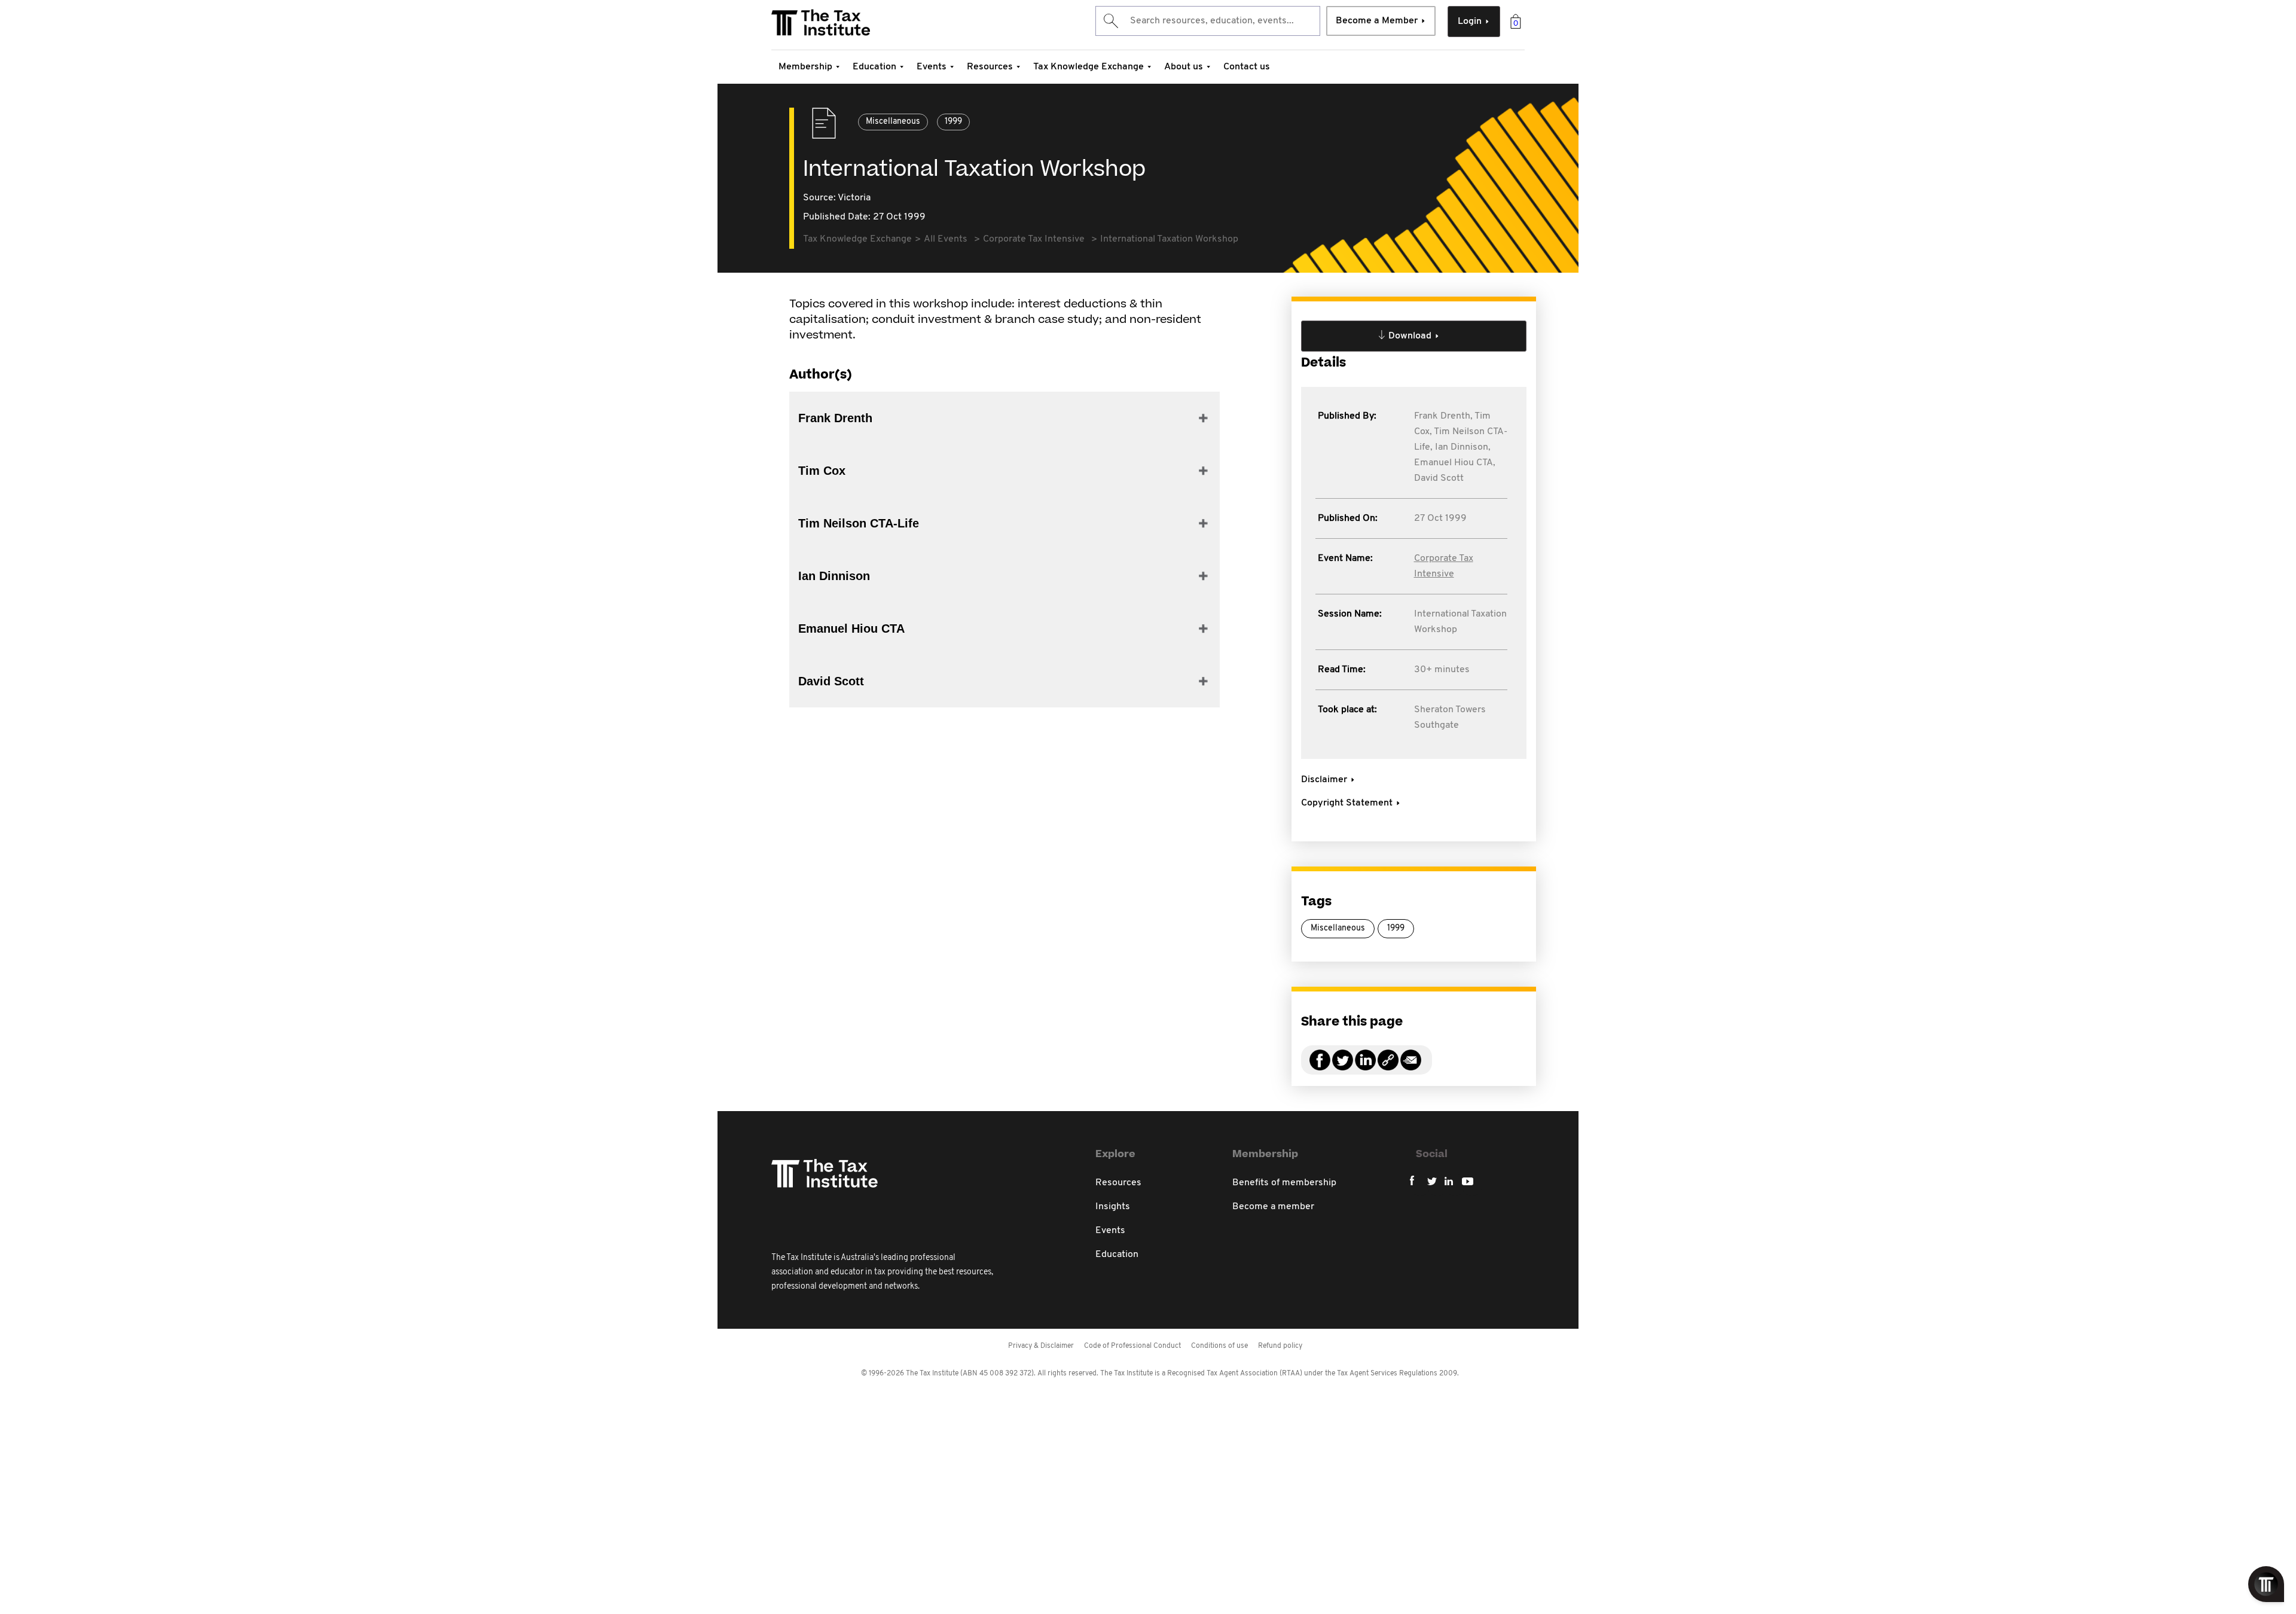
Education (874, 67)
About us (1184, 67)
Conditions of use (1219, 1346)
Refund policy (1280, 1346)
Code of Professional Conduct (1132, 1346)
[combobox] (1208, 21)
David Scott (1439, 478)
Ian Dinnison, (1463, 447)
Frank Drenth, (1443, 416)
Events (932, 67)
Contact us (1247, 67)
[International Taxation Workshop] (1388, 1067)
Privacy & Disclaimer (1041, 1346)
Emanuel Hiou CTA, (1455, 463)
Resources (990, 67)
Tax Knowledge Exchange (1089, 67)
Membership (805, 67)
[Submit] (1110, 21)
